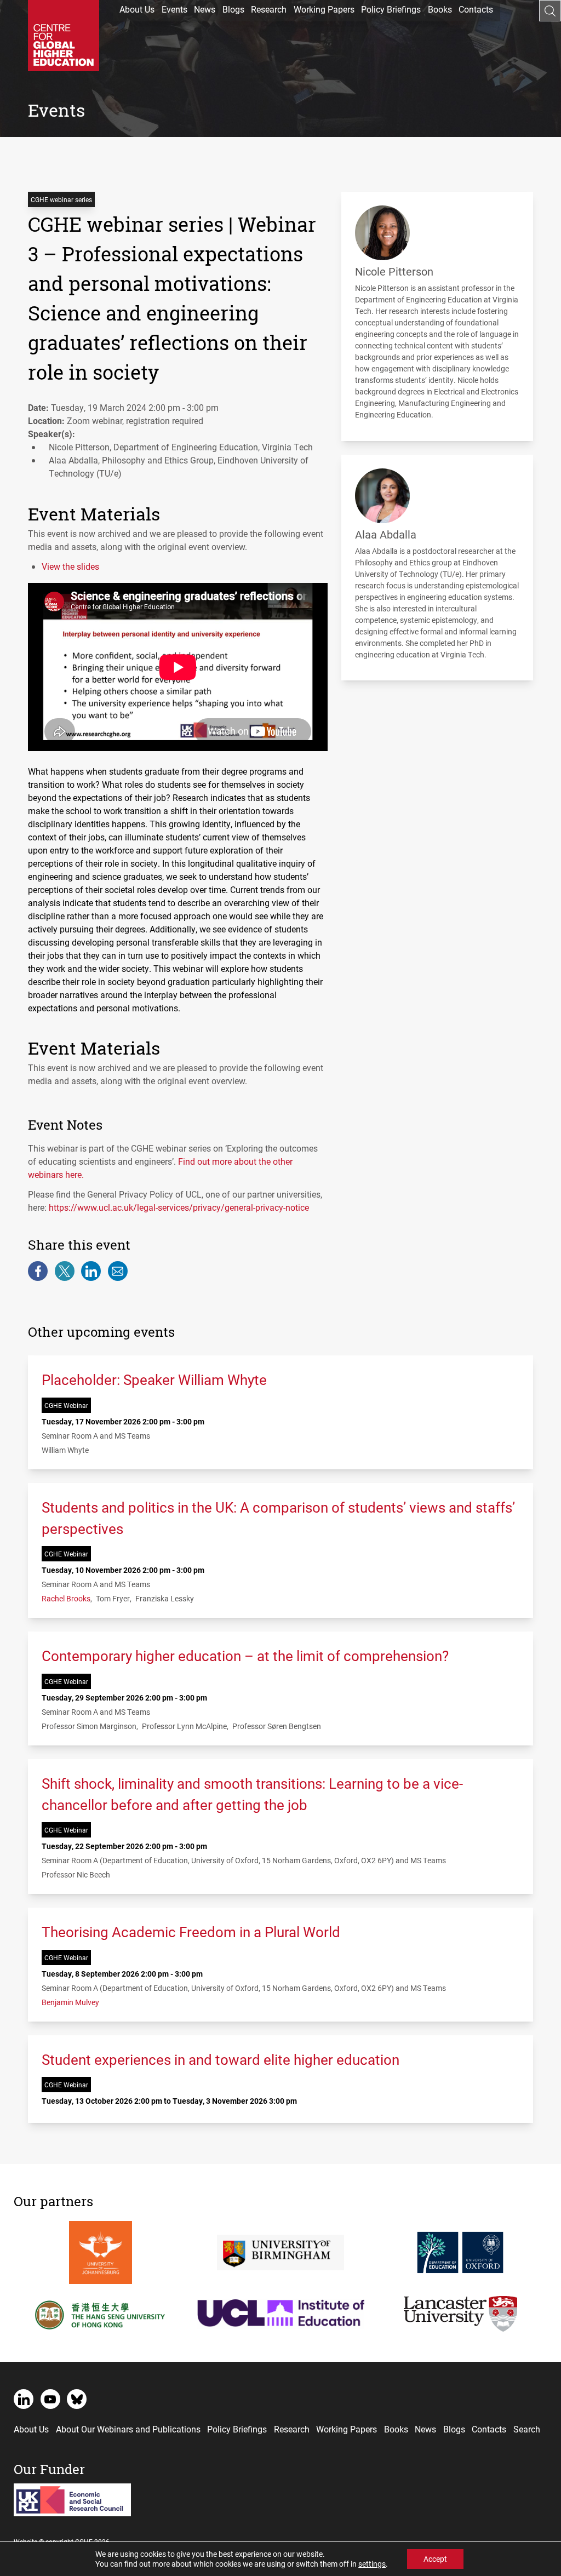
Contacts (476, 9)
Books (440, 9)
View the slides (70, 566)
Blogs (233, 9)
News (205, 9)
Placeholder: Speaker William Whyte (154, 1379)
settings (372, 2564)
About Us (137, 9)
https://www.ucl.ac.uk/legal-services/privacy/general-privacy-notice (179, 1207)
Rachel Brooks (66, 1598)
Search (527, 2429)
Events (174, 9)
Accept (435, 2559)
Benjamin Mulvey (70, 2002)
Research (269, 9)
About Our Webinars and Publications (128, 2429)
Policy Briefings (391, 9)
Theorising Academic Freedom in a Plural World (191, 1932)
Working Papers (324, 9)
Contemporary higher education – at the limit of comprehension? (245, 1656)
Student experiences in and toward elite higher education (221, 2059)
